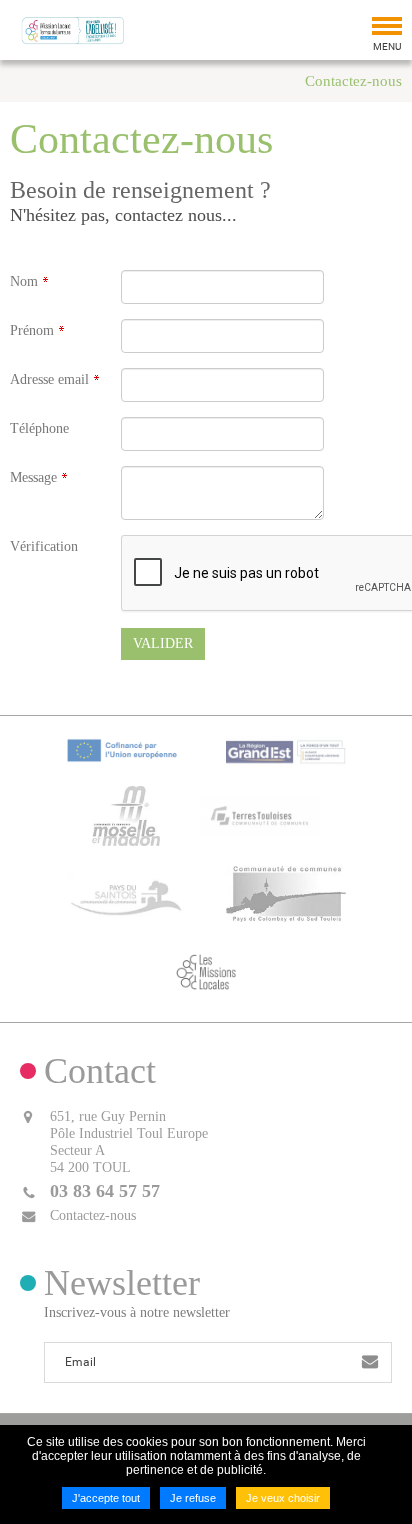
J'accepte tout (106, 1498)
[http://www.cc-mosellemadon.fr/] (126, 814)
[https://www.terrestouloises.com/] (260, 814)
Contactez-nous (353, 81)
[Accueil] (73, 30)
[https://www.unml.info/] (206, 970)
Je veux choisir (283, 1498)
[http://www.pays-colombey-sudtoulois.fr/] (286, 892)
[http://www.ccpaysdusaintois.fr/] (126, 892)
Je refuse (193, 1498)
